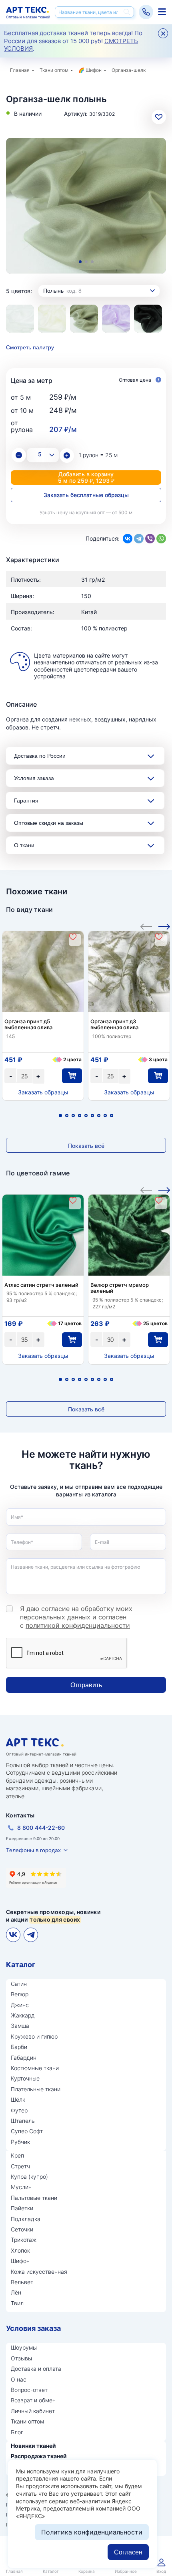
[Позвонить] (146, 12)
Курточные (25, 2078)
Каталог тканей (162, 12)
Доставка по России (40, 756)
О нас (19, 2379)
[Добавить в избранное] (73, 937)
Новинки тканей (33, 2446)
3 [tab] (92, 262)
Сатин (19, 1984)
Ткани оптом (54, 70)
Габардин (24, 2058)
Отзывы (21, 2358)
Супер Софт (27, 2131)
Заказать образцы (43, 1092)
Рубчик (20, 2142)
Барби (19, 2047)
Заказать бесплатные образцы (86, 495)
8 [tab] (105, 1116)
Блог (17, 2432)
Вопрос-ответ (29, 2390)
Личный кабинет (33, 2411)
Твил (17, 2303)
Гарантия (26, 801)
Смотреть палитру (30, 347)
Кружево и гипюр (34, 2036)
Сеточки (22, 2229)
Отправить (86, 1685)
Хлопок (20, 2250)
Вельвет (22, 2282)
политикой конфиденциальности (78, 1625)
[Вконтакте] (13, 1935)
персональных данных (55, 1617)
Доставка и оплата (36, 2369)
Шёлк (18, 2099)
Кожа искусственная (39, 2272)
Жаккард (23, 2015)
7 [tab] (99, 1116)
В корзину (72, 1076)
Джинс (20, 2005)
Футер (19, 2110)
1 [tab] (80, 262)
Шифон (94, 70)
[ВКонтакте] (128, 539)
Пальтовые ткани (34, 2198)
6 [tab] (92, 1116)
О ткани (24, 845)
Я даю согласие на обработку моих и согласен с (76, 1617)
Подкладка (26, 2219)
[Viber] (150, 539)
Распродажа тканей (39, 2456)
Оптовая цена (136, 380)
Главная (20, 70)
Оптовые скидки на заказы (49, 823)
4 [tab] (80, 1116)
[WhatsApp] (161, 539)
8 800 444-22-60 (41, 1828)
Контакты (20, 1815)
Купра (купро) (29, 2177)
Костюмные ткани (35, 2068)
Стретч (20, 2166)
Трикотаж (24, 2240)
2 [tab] (86, 262)
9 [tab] (112, 1116)
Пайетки (22, 2208)
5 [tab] (86, 1116)
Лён (16, 2292)
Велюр (20, 1994)
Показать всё (86, 1146)
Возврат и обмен (33, 2400)
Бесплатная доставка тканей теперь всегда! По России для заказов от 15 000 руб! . (73, 41)
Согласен (128, 2552)
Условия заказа (34, 778)
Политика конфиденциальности (92, 2532)
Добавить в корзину (86, 477)
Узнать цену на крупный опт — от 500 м (86, 512)
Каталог (21, 1965)
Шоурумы (24, 2347)
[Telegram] (139, 539)
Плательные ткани (36, 2089)
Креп (17, 2155)
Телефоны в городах (33, 1850)
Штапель (23, 2121)
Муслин (21, 2187)
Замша (20, 2026)
